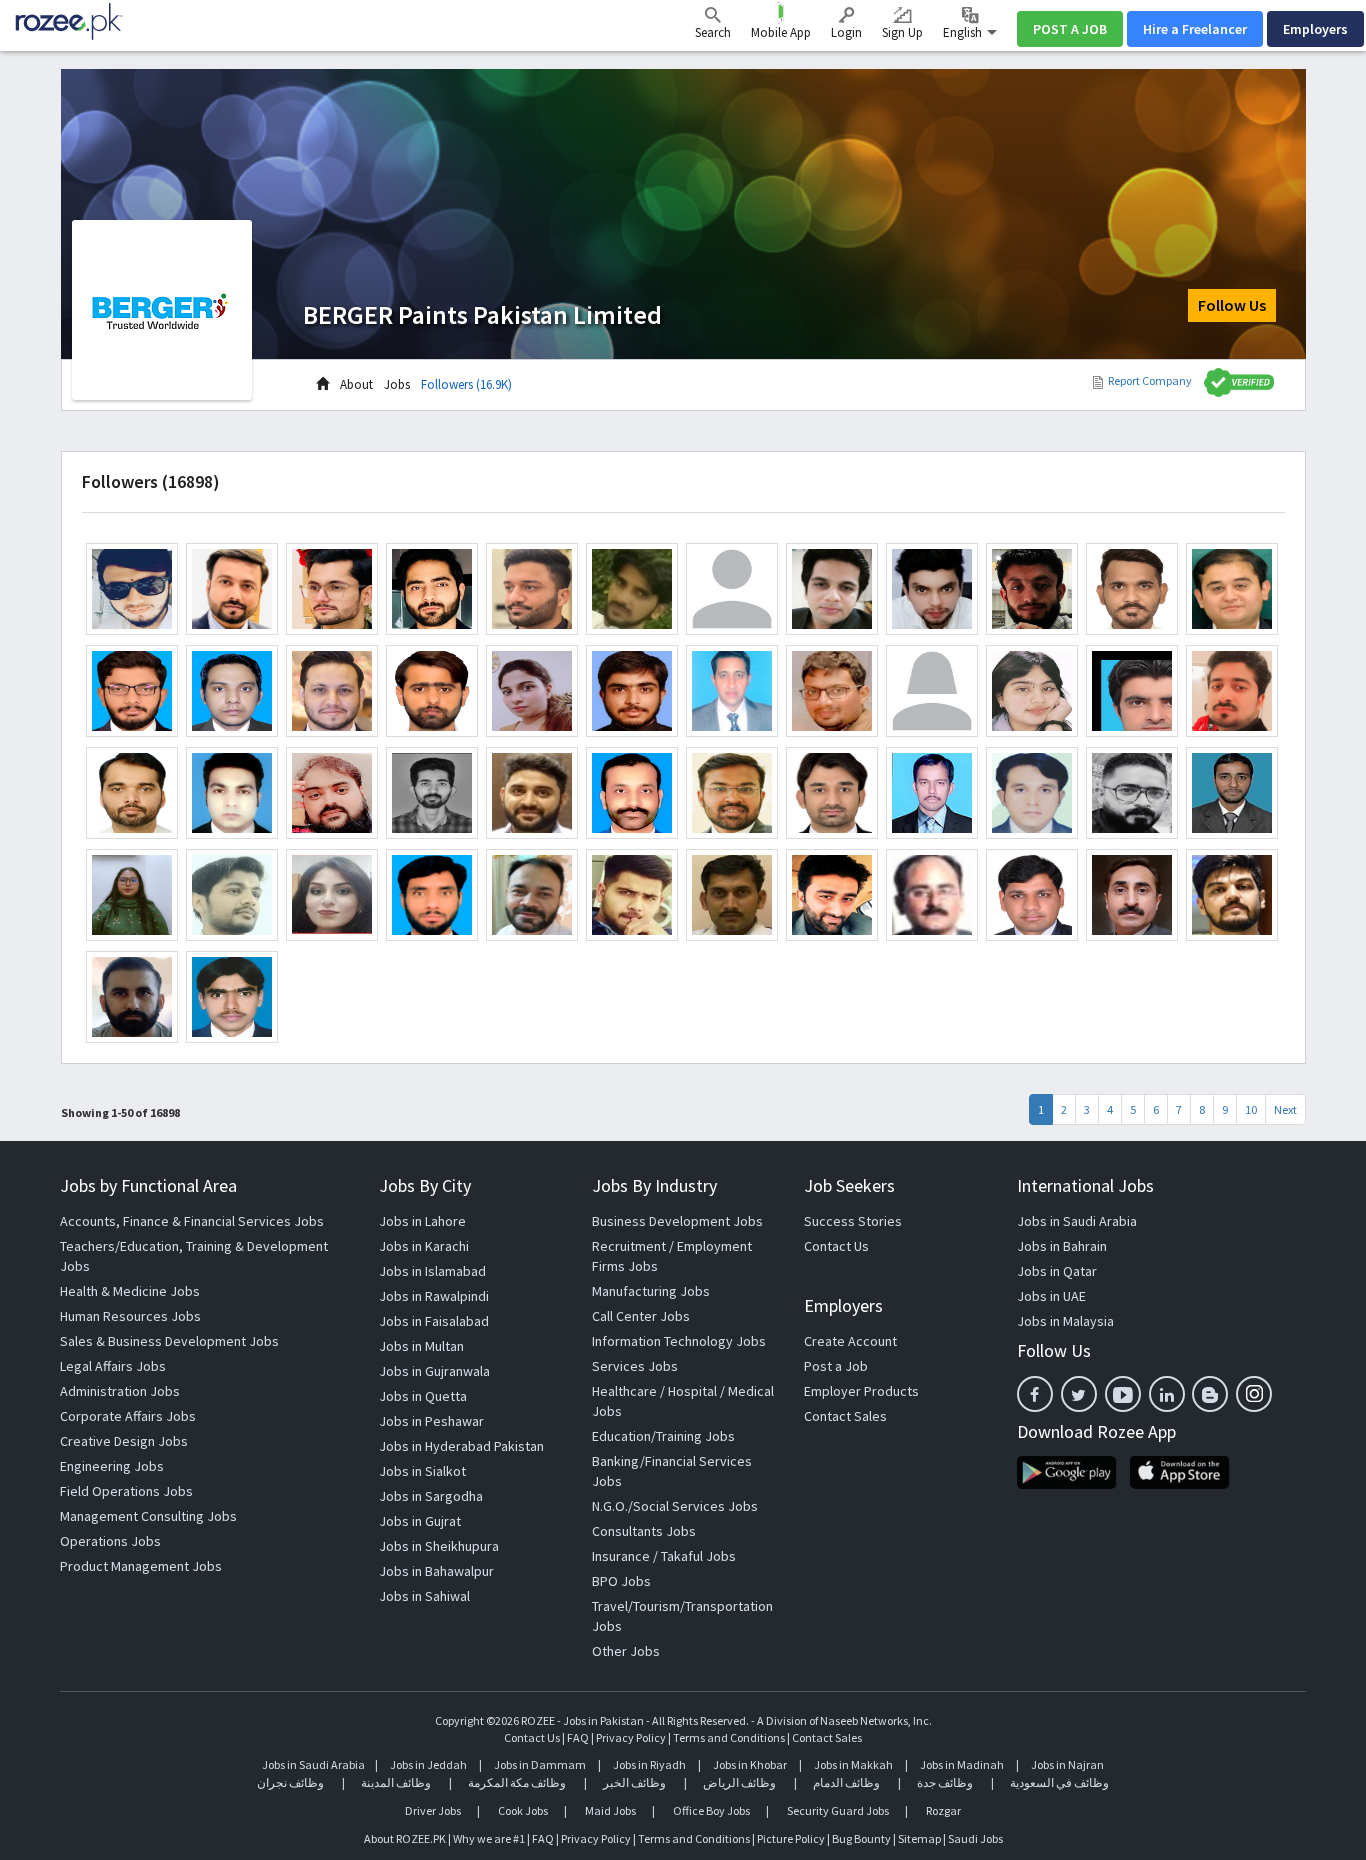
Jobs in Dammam (541, 1764)
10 (1251, 1109)
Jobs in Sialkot (422, 1471)
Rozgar (943, 1810)
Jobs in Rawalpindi (434, 1296)
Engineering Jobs (112, 1466)
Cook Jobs (523, 1810)
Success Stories (853, 1221)
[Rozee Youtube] (1123, 1394)
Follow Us (1232, 305)
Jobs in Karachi (424, 1246)
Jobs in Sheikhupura (439, 1546)
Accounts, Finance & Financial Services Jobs (192, 1221)
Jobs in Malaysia (1065, 1321)
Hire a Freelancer (1195, 29)
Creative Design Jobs (124, 1441)
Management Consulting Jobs (148, 1516)
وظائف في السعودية (1059, 1782)
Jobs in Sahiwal (424, 1596)
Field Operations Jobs (126, 1491)
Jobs (397, 384)
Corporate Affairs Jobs (128, 1416)
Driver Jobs (433, 1810)
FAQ (578, 1737)
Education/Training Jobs (663, 1436)
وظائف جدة (945, 1782)
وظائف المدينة (396, 1782)
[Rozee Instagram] (1254, 1394)
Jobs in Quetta (423, 1396)
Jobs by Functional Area (148, 1185)
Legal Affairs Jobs (113, 1366)
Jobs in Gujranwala (434, 1371)
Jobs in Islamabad (432, 1271)
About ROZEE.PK (405, 1838)
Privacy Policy (631, 1737)
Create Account (850, 1341)
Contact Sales (845, 1416)
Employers (1315, 29)
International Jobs (1085, 1185)
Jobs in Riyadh (649, 1764)
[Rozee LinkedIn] (1167, 1394)
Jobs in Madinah (962, 1764)
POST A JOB (1070, 29)
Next (1285, 1109)
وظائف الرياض (739, 1782)
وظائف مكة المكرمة (517, 1782)
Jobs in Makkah (853, 1764)
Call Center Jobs (641, 1316)
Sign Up (902, 32)
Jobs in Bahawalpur (436, 1571)
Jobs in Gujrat (420, 1521)
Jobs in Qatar (1057, 1271)
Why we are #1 (489, 1838)
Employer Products (861, 1391)
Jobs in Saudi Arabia (1077, 1221)
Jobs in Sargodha (431, 1496)
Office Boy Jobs (711, 1810)
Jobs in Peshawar (431, 1421)
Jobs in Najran (1067, 1764)
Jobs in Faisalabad (434, 1321)
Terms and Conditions (729, 1737)
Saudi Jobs (975, 1838)
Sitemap (919, 1838)
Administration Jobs (120, 1391)
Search (713, 32)
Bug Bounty (861, 1838)
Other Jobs (626, 1651)
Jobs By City (425, 1185)
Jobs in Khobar (750, 1764)
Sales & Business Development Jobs (169, 1341)
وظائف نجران (290, 1782)
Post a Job (836, 1366)
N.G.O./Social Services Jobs (675, 1506)
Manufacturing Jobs (651, 1291)
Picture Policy (791, 1838)
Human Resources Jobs (130, 1316)
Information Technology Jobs (679, 1341)
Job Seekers (849, 1185)
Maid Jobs (610, 1810)
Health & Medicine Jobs (130, 1291)
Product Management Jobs (141, 1566)
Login (846, 32)
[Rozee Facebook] (1035, 1394)
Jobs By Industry (654, 1185)
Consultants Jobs (644, 1531)
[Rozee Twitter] (1079, 1394)
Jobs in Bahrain (1062, 1246)
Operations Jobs (110, 1541)
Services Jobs (635, 1366)
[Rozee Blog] (1210, 1394)
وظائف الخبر (634, 1782)
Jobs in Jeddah (428, 1764)
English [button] (964, 32)
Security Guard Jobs (838, 1810)
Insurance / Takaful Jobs (664, 1556)
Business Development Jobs (677, 1221)
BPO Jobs (621, 1581)
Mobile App (781, 32)
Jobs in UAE (1051, 1296)
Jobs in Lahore (422, 1221)
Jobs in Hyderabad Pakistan (461, 1446)
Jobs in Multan (421, 1346)
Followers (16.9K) (466, 384)
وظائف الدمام (846, 1782)
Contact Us (836, 1246)
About (356, 384)
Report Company (1150, 380)
